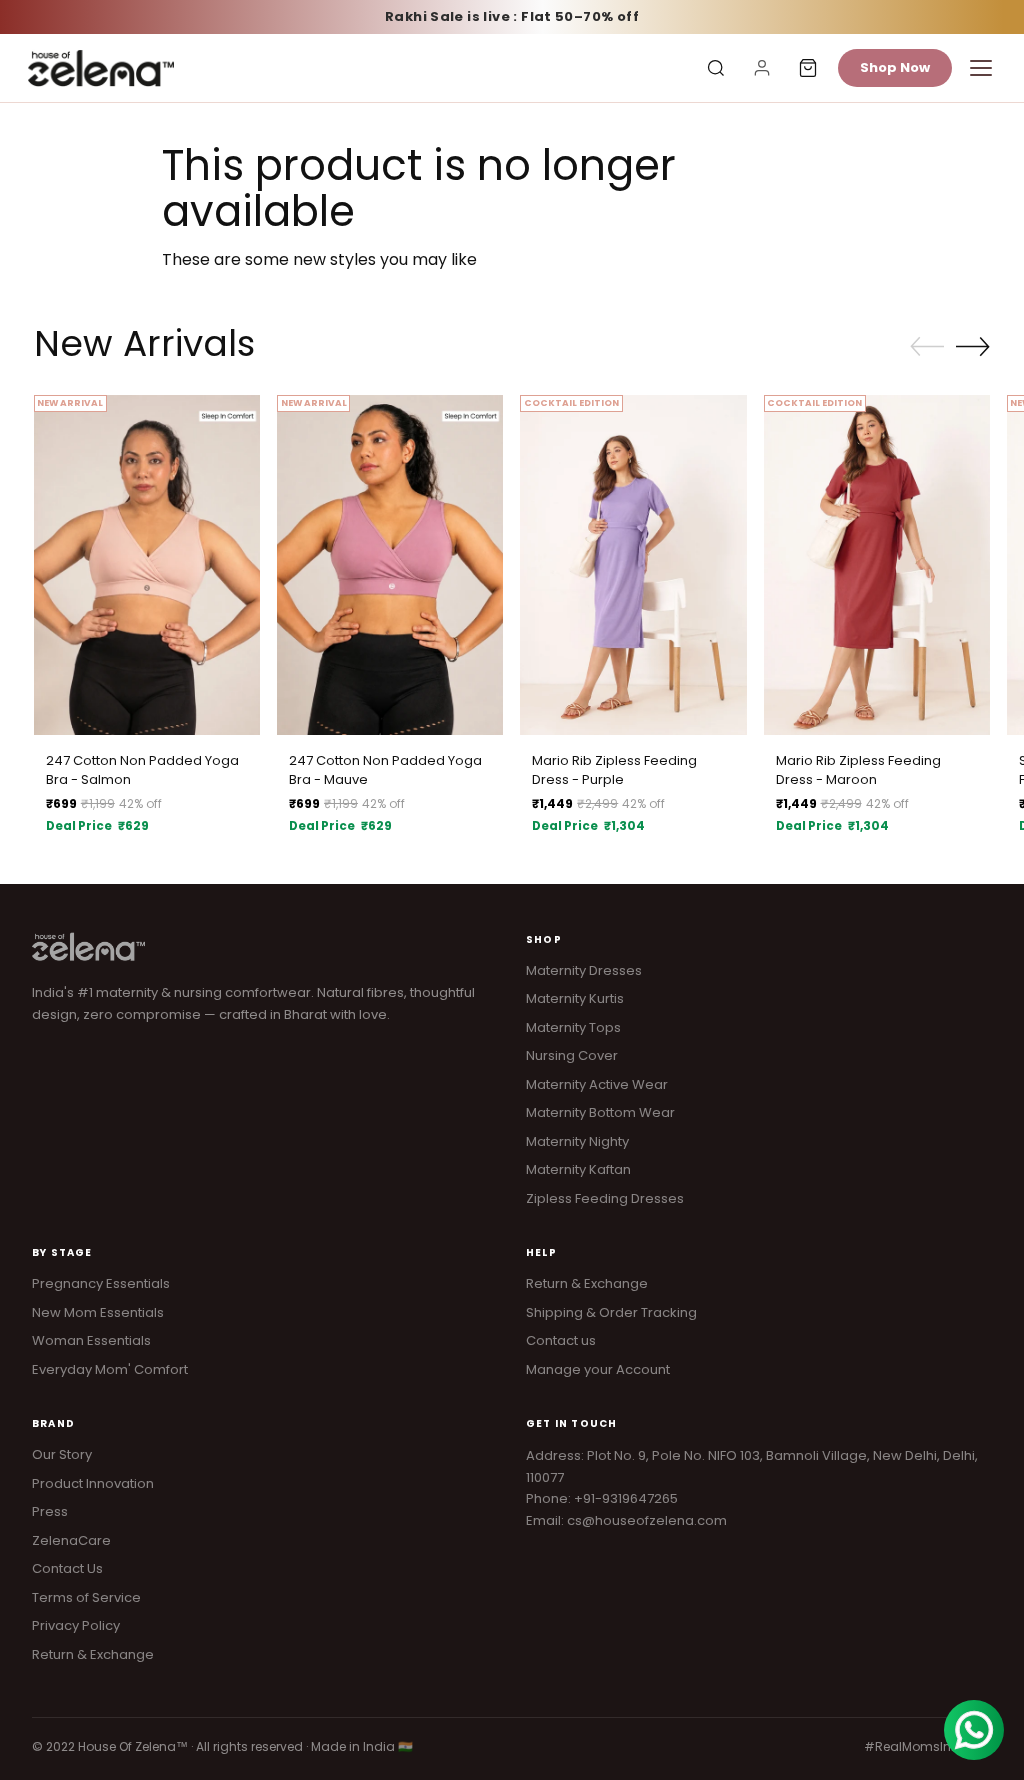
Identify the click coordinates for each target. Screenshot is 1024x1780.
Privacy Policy (76, 1625)
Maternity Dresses (584, 970)
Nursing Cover (572, 1055)
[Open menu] (981, 68)
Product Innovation (93, 1483)
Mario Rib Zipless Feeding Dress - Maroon (858, 770)
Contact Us (67, 1568)
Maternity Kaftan (578, 1169)
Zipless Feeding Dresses (605, 1198)
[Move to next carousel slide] (973, 346)
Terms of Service (86, 1597)
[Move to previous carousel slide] (927, 347)
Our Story (62, 1454)
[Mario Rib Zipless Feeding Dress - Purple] (633, 564)
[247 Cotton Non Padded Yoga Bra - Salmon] (147, 564)
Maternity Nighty (577, 1141)
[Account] (762, 68)
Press (50, 1511)
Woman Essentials (91, 1340)
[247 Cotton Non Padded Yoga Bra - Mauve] (390, 564)
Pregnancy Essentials (101, 1283)
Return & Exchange (587, 1283)
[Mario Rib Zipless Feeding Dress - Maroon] (877, 564)
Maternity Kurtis (575, 998)
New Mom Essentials (98, 1312)
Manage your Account (598, 1369)
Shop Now (895, 67)
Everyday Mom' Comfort (110, 1369)
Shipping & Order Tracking (611, 1312)
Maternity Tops (573, 1027)
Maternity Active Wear (597, 1084)
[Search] (716, 68)
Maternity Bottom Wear (600, 1112)
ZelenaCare (71, 1540)
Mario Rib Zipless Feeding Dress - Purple (614, 770)
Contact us (561, 1340)
